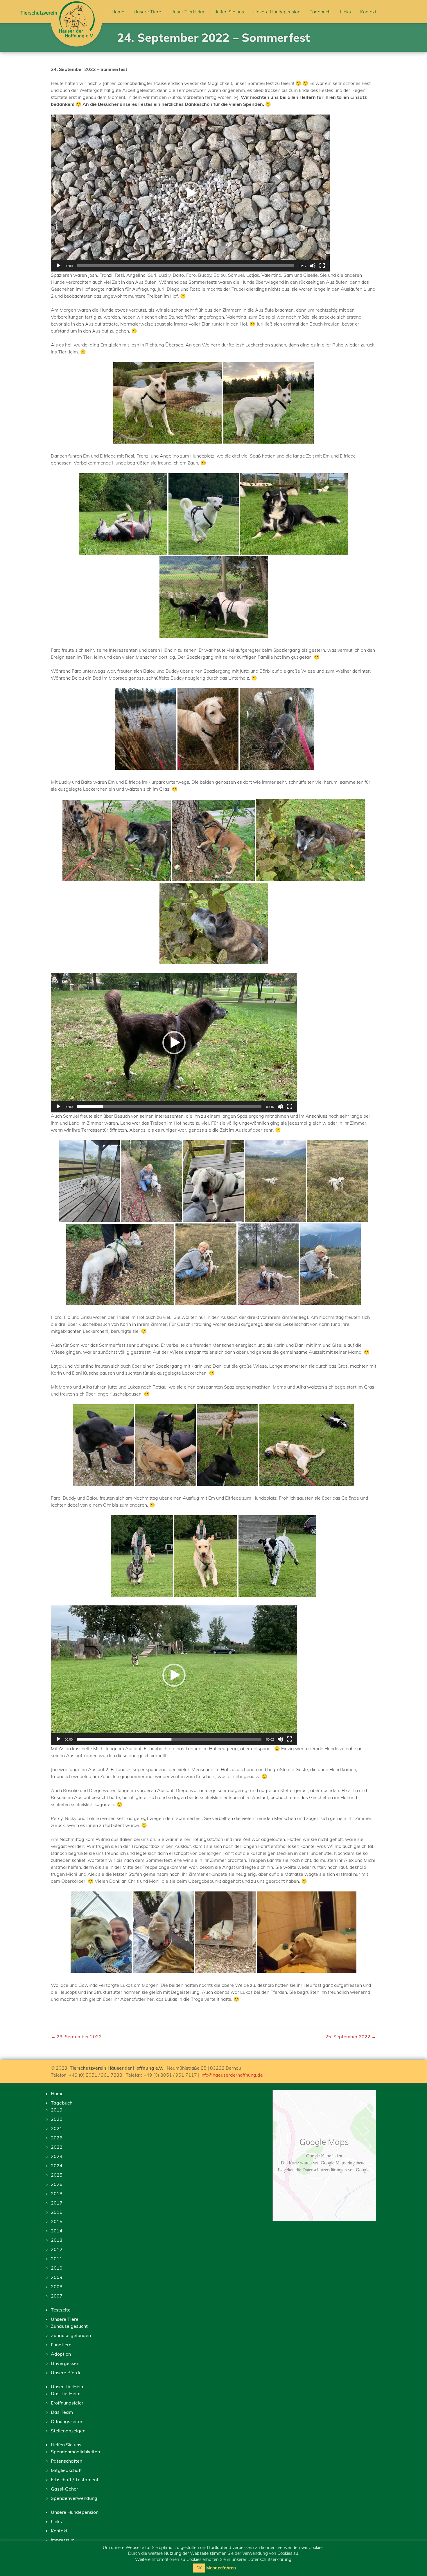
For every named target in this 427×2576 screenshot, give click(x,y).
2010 (57, 2268)
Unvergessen (65, 2363)
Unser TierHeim (187, 12)
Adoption (61, 2354)
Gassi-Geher (64, 2489)
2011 (57, 2259)
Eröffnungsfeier (67, 2403)
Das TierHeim (66, 2393)
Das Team (62, 2412)
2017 (57, 2203)
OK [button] (199, 2568)
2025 (57, 2175)
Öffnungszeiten (67, 2421)
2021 (57, 2128)
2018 (57, 2193)
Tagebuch (320, 12)
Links (345, 12)
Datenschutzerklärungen (325, 2169)
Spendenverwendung (74, 2498)
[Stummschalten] (313, 266)
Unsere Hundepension (277, 12)
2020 (57, 2119)
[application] (190, 193)
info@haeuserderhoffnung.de (232, 2075)
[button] (190, 193)
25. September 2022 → (351, 2036)
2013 (57, 2240)
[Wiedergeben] (58, 266)
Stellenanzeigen (68, 2431)
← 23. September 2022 (76, 2036)
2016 (57, 2212)
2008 (57, 2286)
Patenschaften (67, 2461)
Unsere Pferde (66, 2373)
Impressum (63, 2540)
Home (118, 12)
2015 (57, 2221)
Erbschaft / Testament (75, 2479)
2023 (57, 2156)
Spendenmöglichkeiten (75, 2452)
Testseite (61, 2310)
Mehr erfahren (221, 2568)
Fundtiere (61, 2345)
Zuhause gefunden (71, 2335)
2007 (57, 2296)
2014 (57, 2231)
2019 (57, 2110)
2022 (57, 2147)
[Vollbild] (322, 266)
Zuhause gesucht (69, 2326)
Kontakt (368, 12)
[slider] (186, 266)
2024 (57, 2166)
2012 (57, 2249)
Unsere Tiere (147, 12)
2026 (57, 2138)
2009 (57, 2277)
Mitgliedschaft (66, 2470)
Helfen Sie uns (229, 12)
